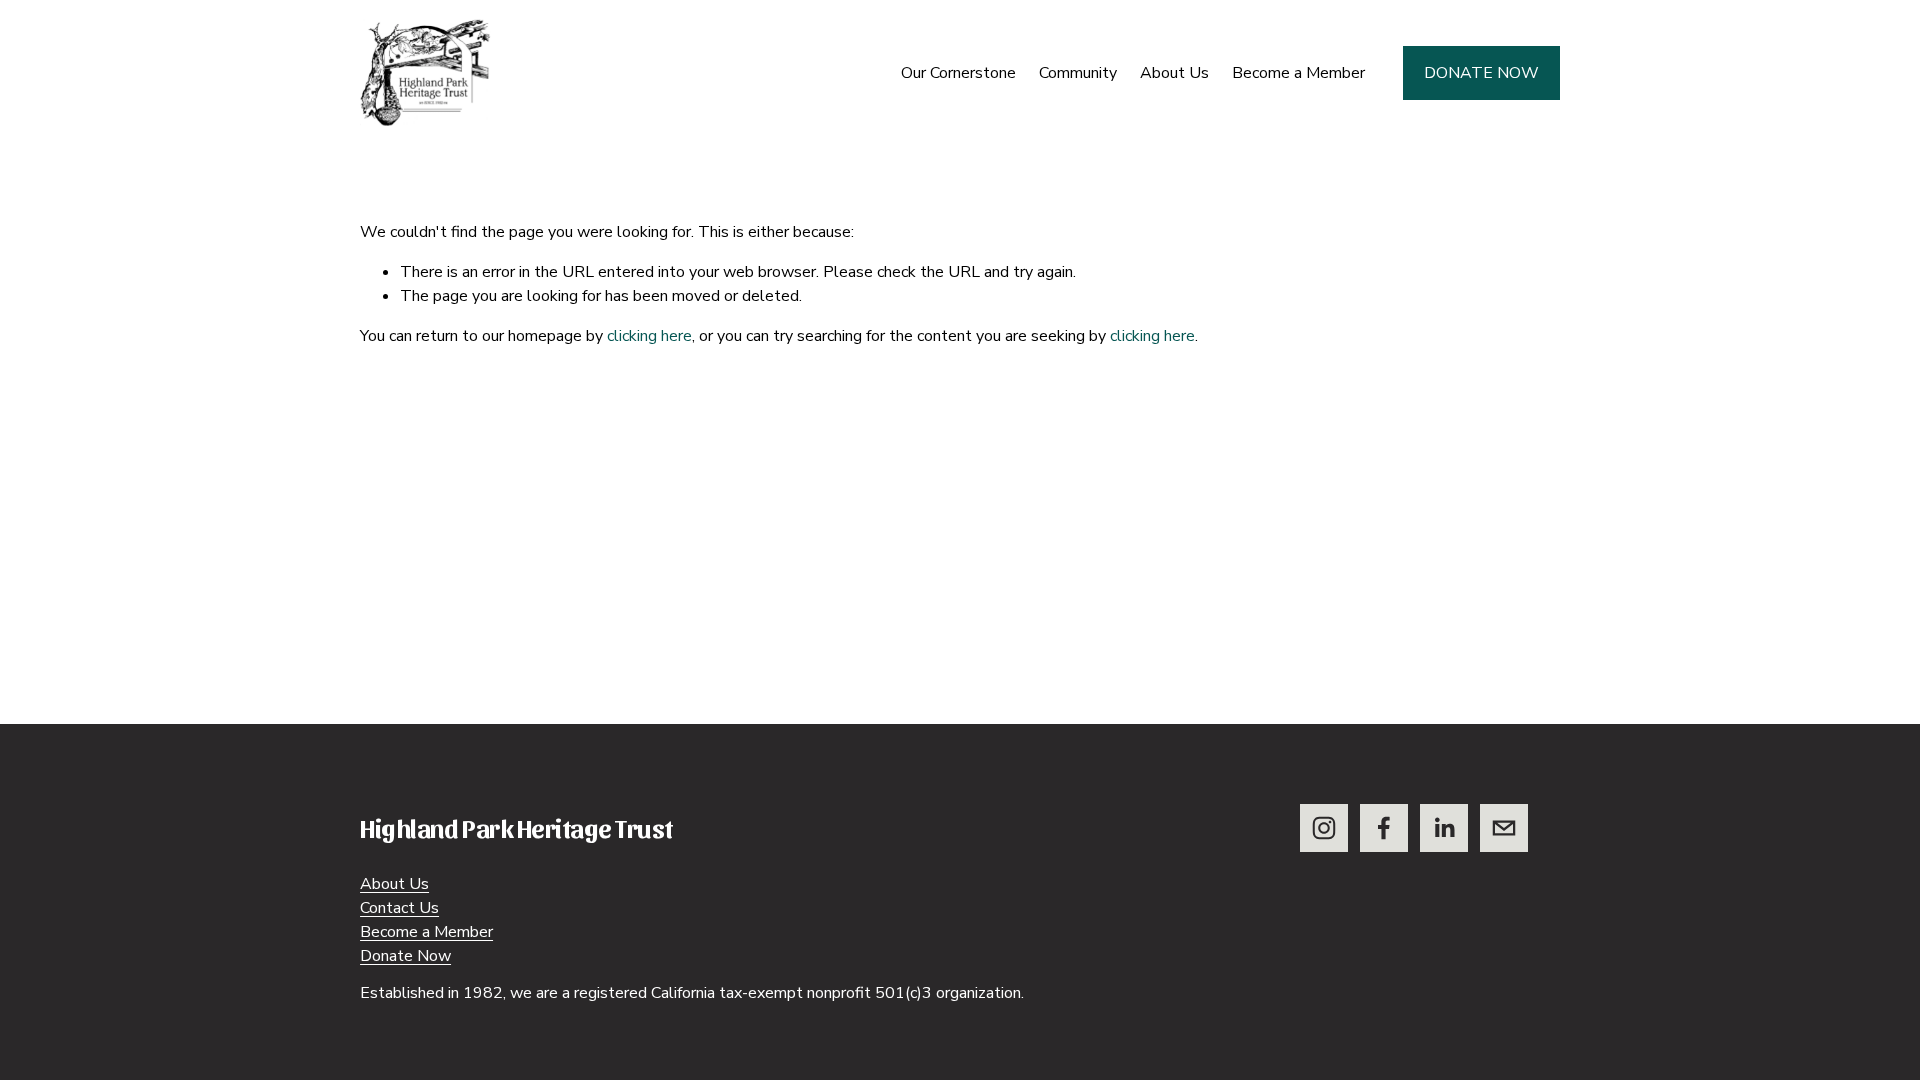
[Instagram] (1324, 828)
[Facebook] (1384, 828)
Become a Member (1298, 73)
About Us (394, 884)
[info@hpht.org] (1504, 828)
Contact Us (399, 908)
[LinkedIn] (1444, 828)
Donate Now (1481, 73)
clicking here (649, 336)
